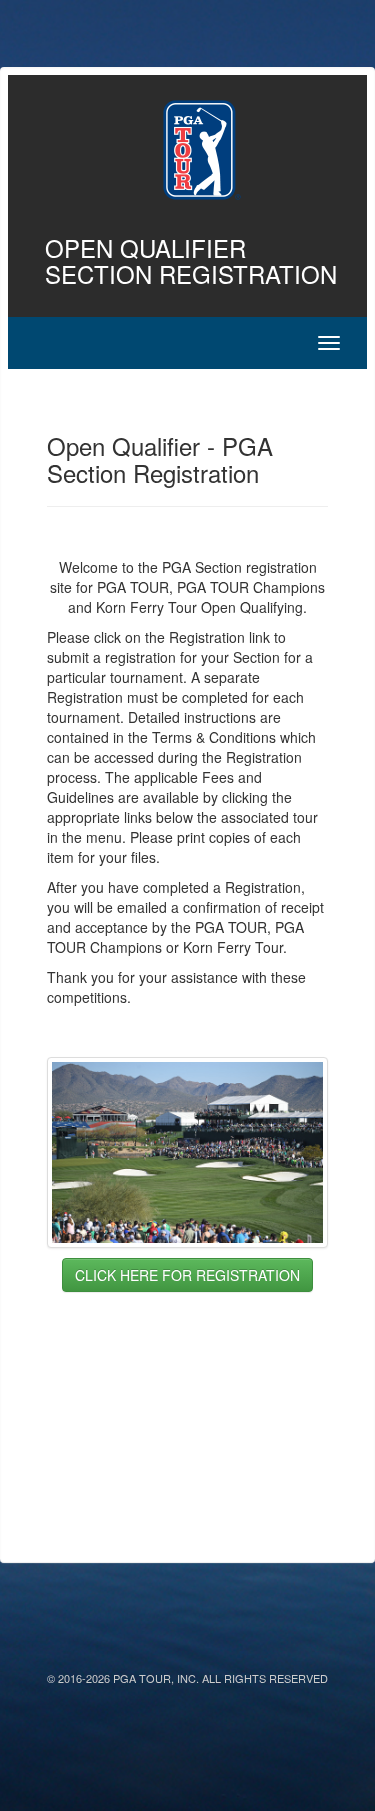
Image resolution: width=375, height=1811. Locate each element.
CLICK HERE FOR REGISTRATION (187, 1275)
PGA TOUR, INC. (156, 1678)
